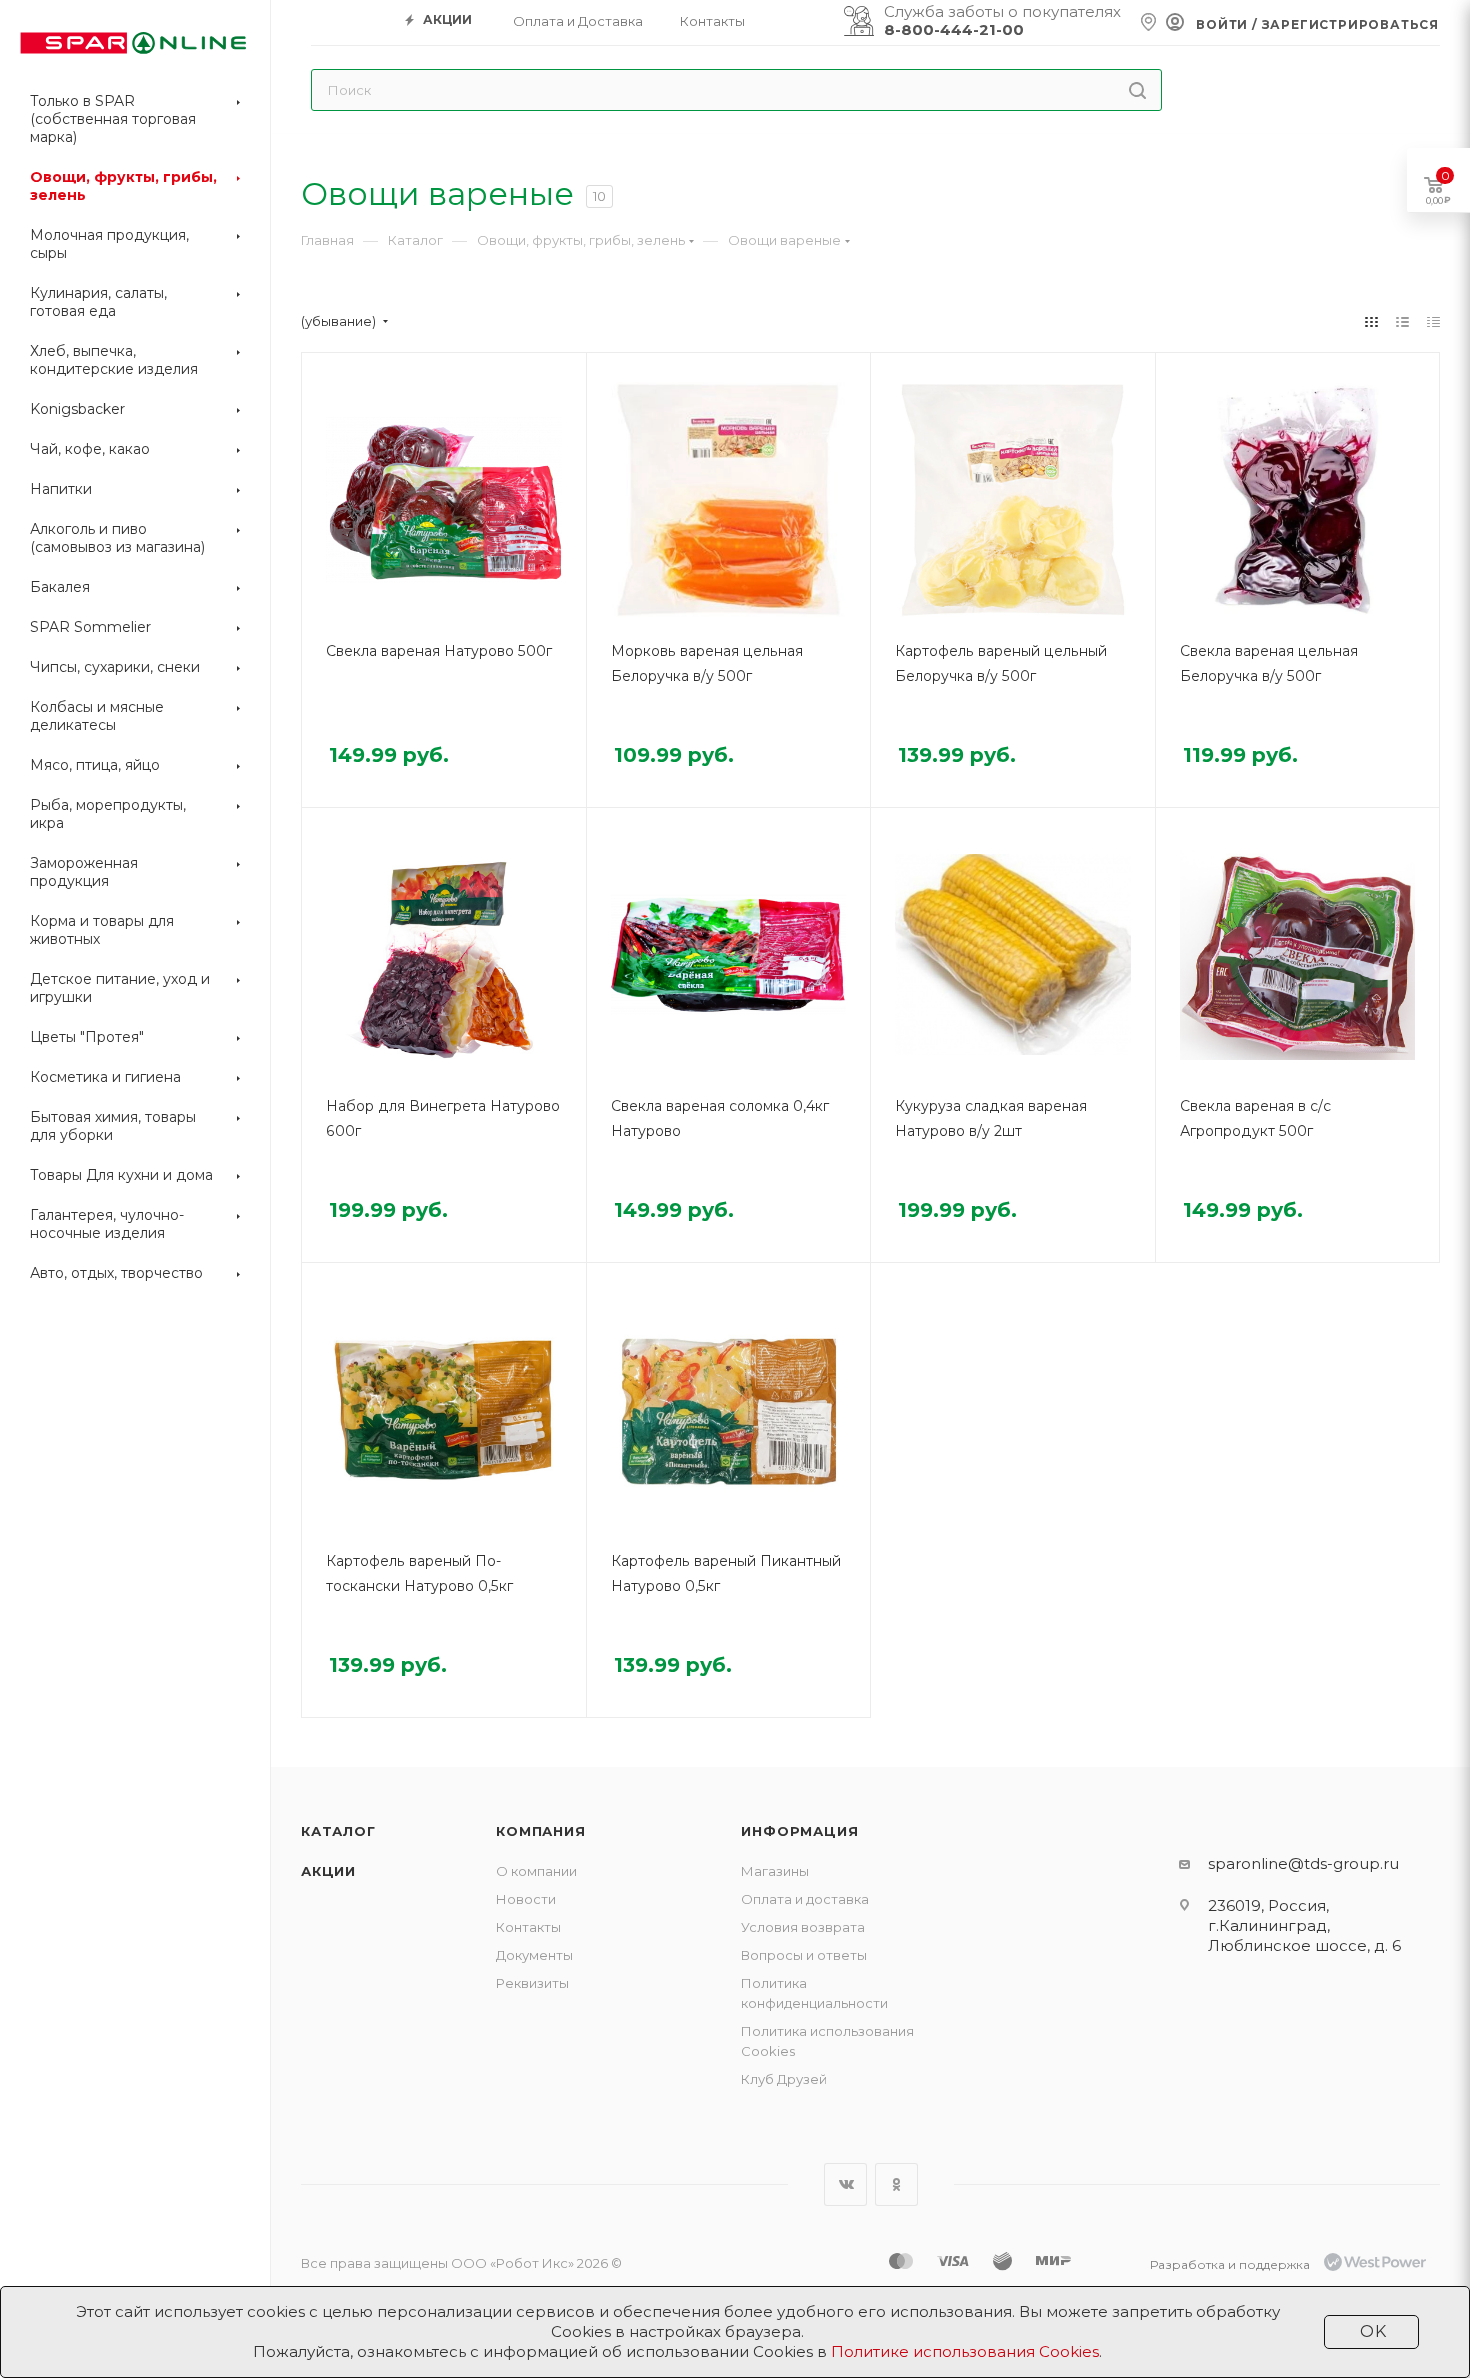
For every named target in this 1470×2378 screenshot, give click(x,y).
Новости (526, 1899)
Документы (534, 1955)
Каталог (338, 1831)
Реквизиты (532, 1983)
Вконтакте (845, 2184)
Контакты (528, 1927)
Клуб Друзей (784, 2079)
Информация (799, 1831)
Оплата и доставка (805, 1899)
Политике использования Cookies (965, 2351)
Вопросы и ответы (804, 1955)
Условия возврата (803, 1927)
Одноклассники (896, 2184)
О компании (536, 1871)
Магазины (775, 1871)
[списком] (1402, 321)
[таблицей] (1433, 321)
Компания (540, 1831)
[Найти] (1137, 90)
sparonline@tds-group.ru (1303, 1863)
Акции (328, 1871)
